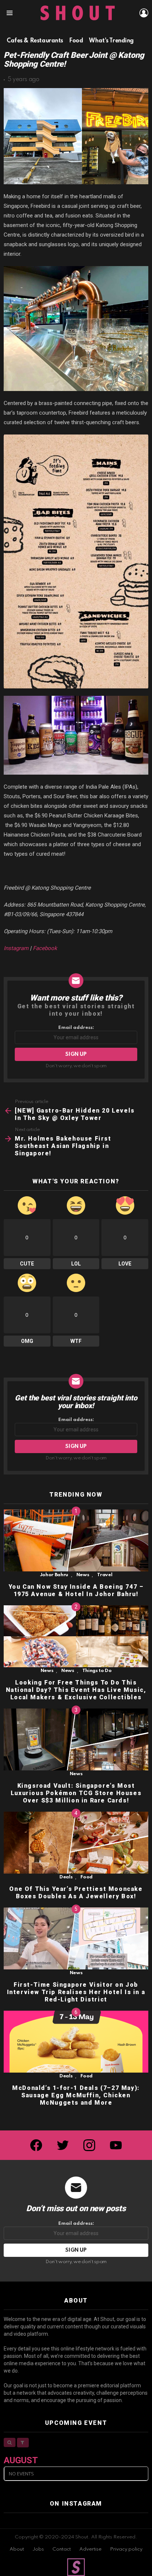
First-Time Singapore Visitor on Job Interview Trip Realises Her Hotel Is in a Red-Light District (76, 1992)
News (83, 1575)
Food (87, 1877)
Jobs (38, 2549)
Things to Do (97, 1671)
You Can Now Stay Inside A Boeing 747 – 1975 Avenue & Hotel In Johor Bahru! (76, 1590)
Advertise (90, 2549)
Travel (105, 1575)
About (17, 2549)
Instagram (16, 948)
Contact (62, 2549)
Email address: (76, 1028)
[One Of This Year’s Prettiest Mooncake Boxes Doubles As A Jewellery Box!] (76, 1843)
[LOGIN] (144, 13)
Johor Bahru (54, 1575)
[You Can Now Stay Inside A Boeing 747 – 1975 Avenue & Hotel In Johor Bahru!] (76, 1540)
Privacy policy (126, 2549)
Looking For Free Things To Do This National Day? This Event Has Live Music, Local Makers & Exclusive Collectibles (76, 1690)
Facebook (45, 948)
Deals (66, 1877)
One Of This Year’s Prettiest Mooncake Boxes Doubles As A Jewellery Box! (76, 1893)
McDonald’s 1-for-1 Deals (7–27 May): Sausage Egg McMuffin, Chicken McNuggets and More (76, 2095)
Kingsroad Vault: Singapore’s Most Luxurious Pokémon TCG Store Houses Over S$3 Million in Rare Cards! (76, 1793)
